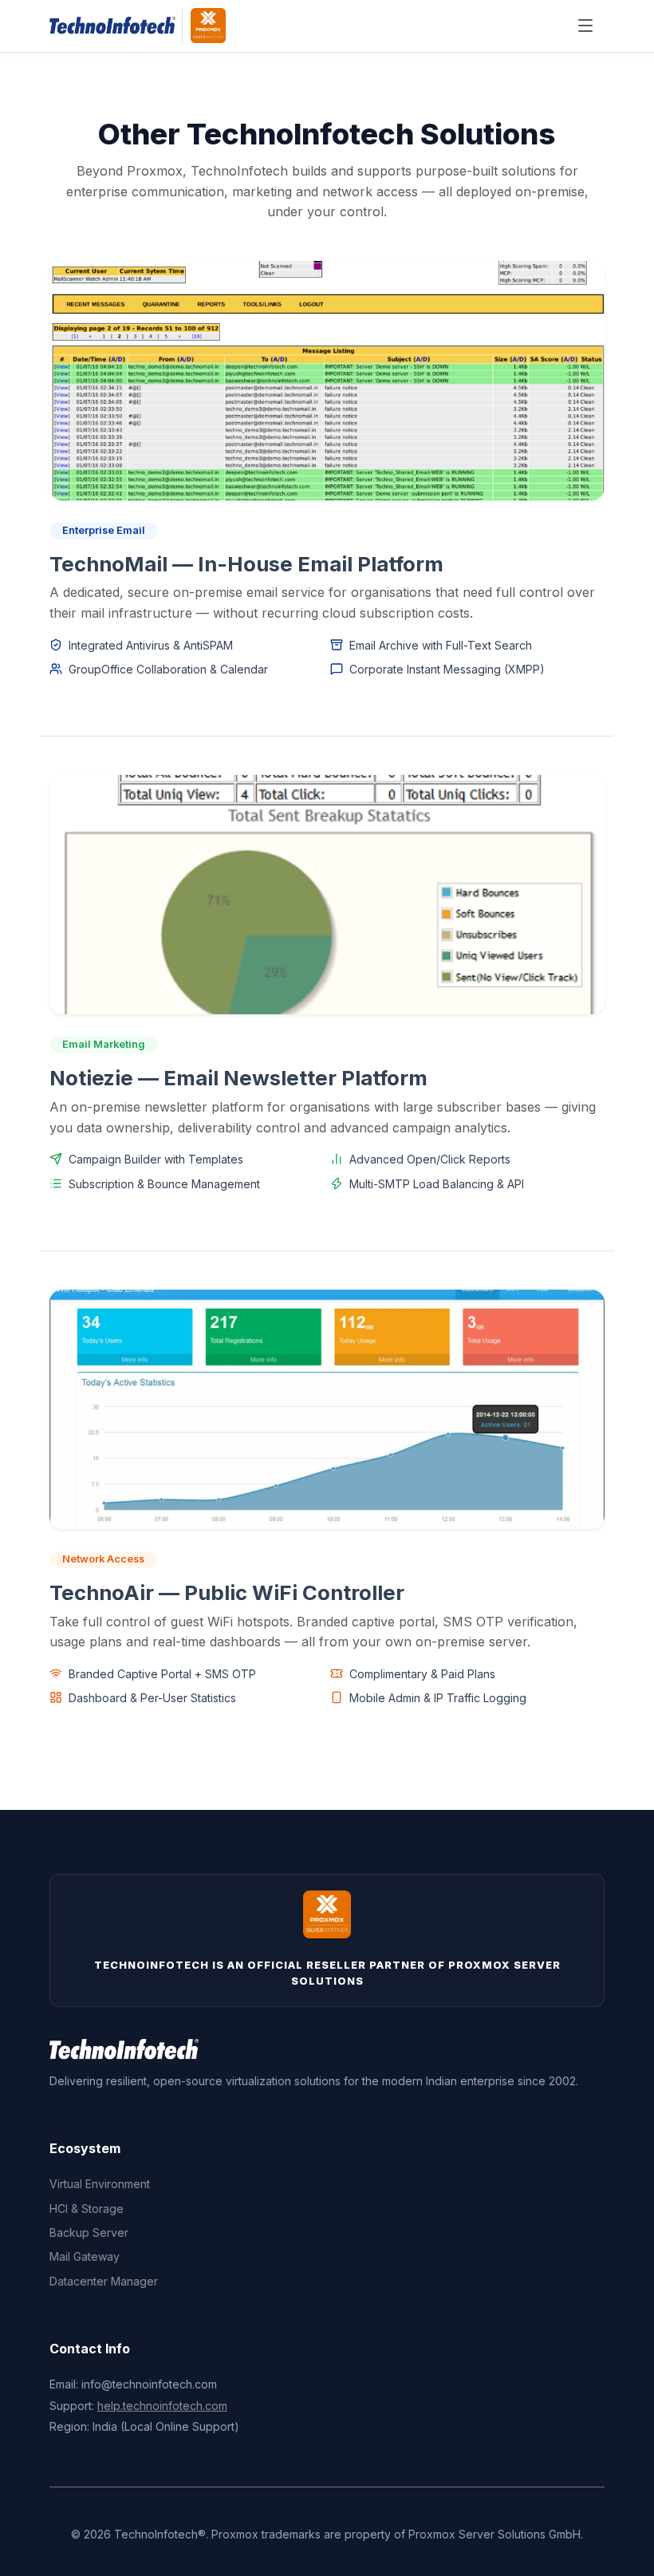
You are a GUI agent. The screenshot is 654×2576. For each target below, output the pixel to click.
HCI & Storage (87, 2209)
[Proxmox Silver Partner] (208, 26)
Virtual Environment (100, 2184)
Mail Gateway (85, 2256)
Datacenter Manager (104, 2281)
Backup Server (89, 2232)
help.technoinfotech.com (162, 2406)
